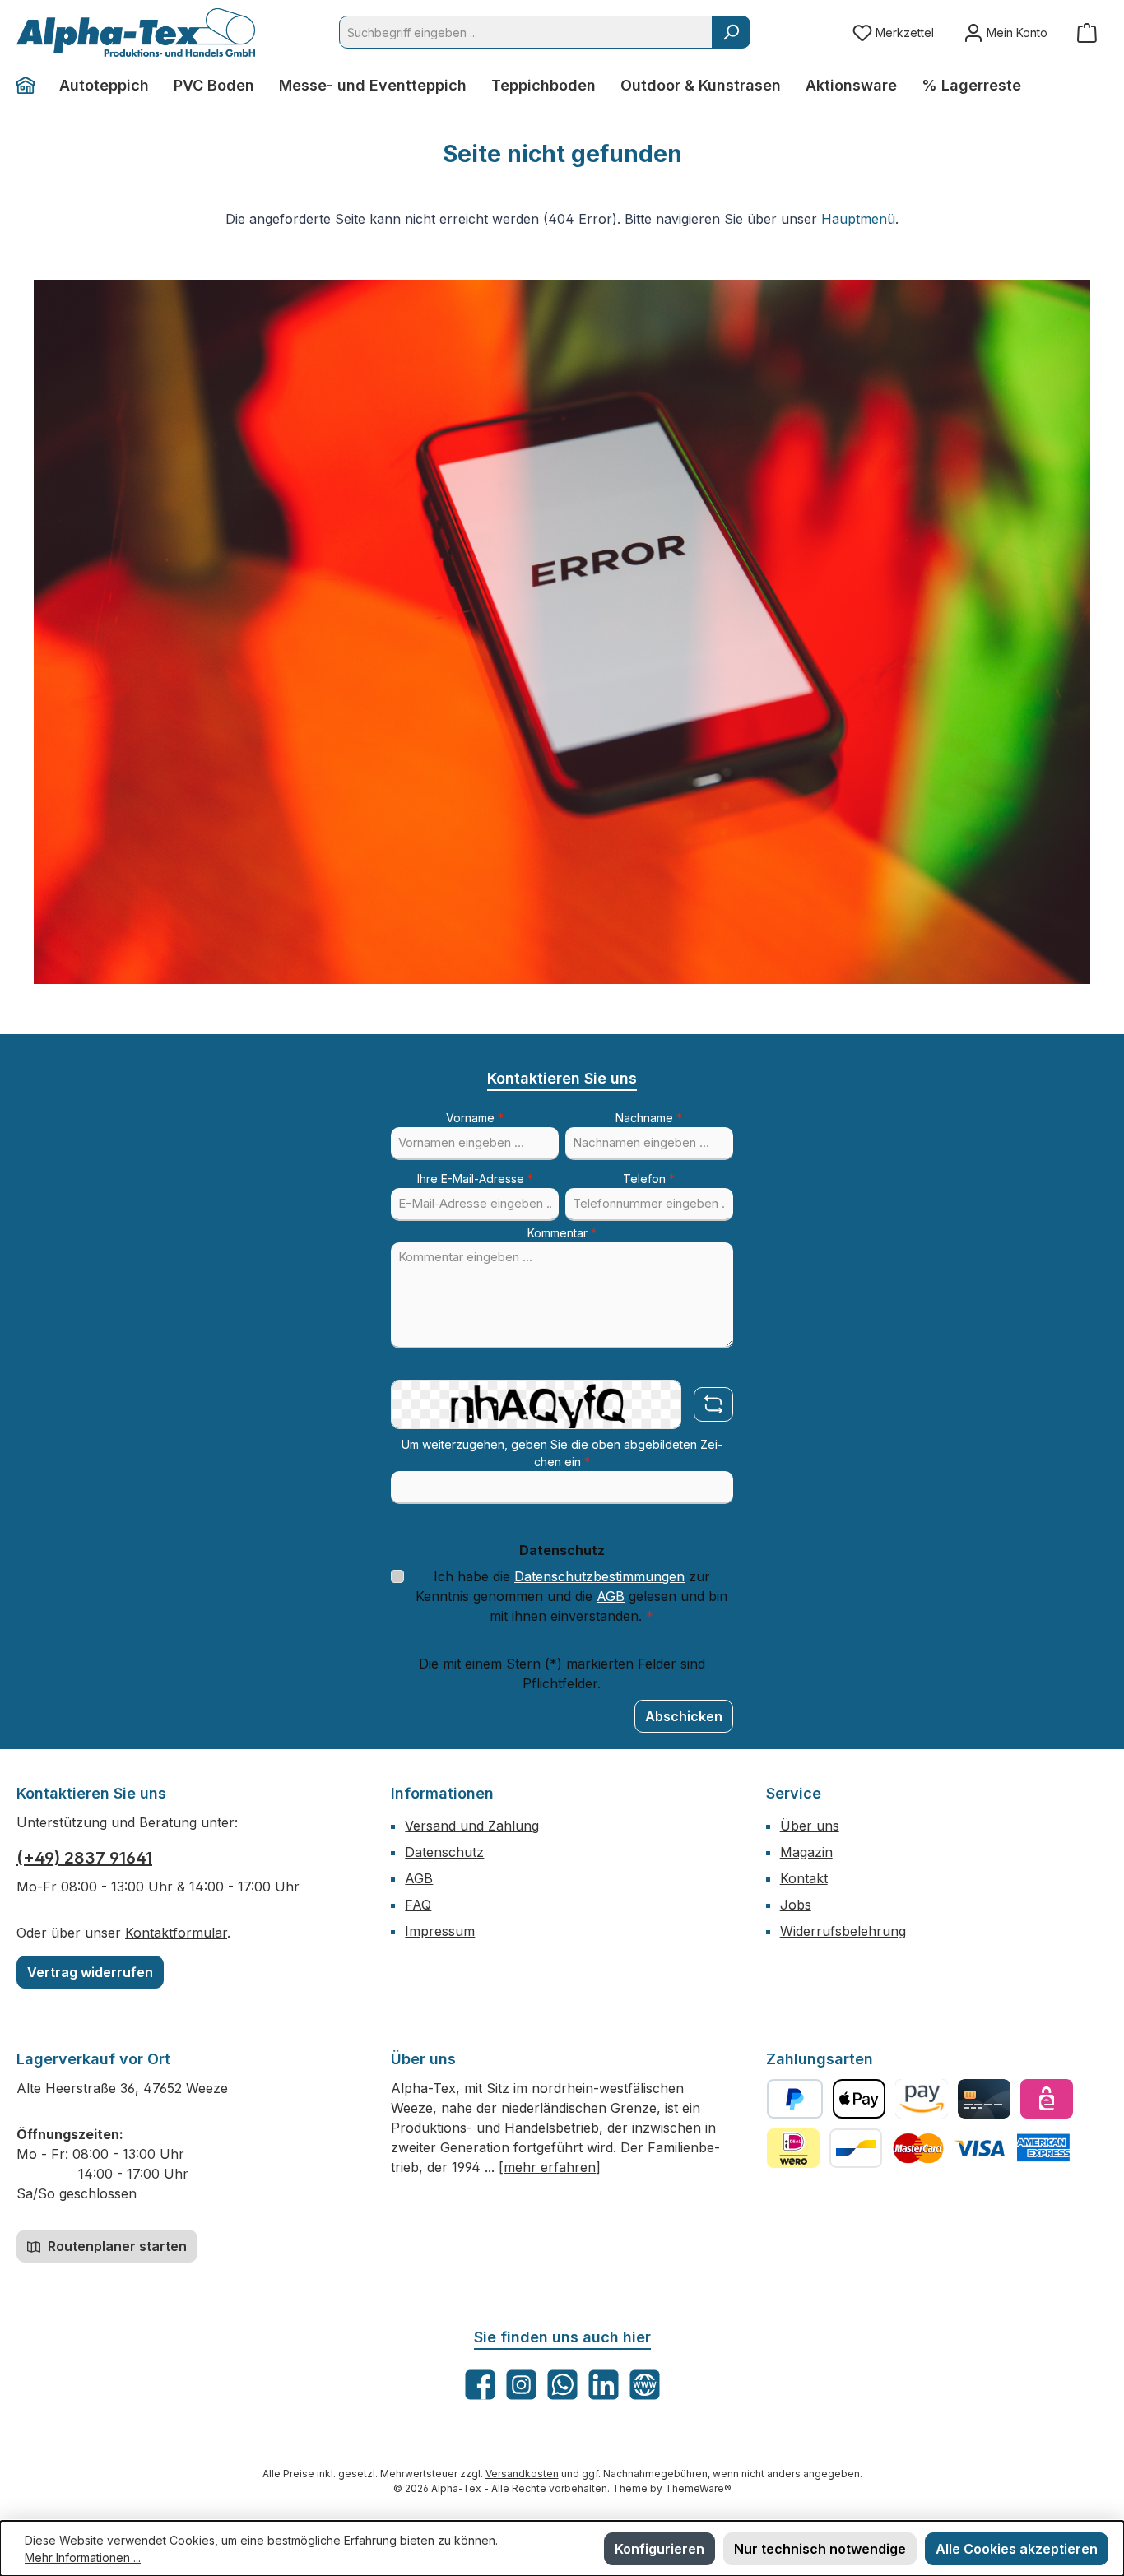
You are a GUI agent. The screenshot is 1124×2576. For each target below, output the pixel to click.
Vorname (475, 1118)
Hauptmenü (858, 219)
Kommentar (562, 1233)
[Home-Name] (32, 86)
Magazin (806, 1852)
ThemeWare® (698, 2488)
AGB (611, 1596)
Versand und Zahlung (472, 1826)
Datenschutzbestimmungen (599, 1576)
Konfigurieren (660, 2549)
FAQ (418, 1905)
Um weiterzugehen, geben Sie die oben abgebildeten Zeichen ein (562, 1453)
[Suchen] (731, 32)
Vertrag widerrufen (90, 1972)
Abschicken (684, 1716)
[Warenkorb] (1087, 32)
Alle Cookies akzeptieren (1017, 2549)
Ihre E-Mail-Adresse (475, 1179)
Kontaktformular (176, 1933)
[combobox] (526, 32)
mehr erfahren (550, 2167)
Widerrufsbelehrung (843, 1931)
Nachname (649, 1118)
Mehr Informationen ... (83, 2557)
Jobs (796, 1905)
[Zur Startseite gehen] (136, 32)
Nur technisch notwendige (820, 2549)
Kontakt (804, 1878)
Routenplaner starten (116, 2246)
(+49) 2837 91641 (84, 1858)
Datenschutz (444, 1852)
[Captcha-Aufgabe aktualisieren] (713, 1404)
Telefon (649, 1179)
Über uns (810, 1826)
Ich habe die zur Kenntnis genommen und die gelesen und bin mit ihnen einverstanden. (571, 1596)
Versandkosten (522, 2474)
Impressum (440, 1931)
